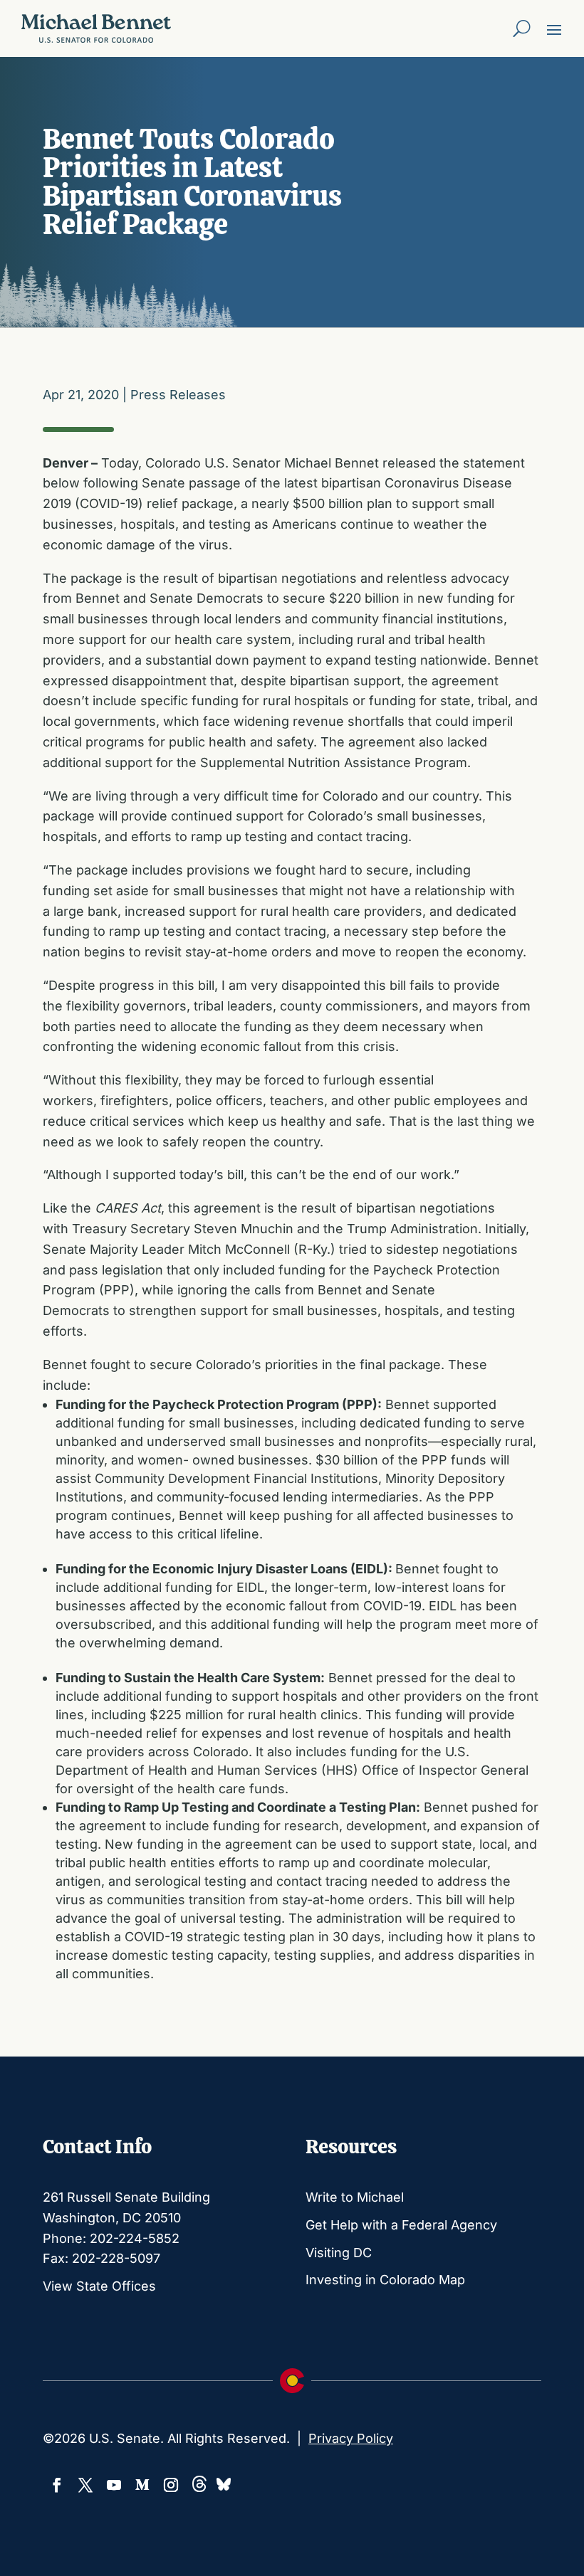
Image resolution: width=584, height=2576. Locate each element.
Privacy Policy (351, 2438)
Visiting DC (339, 2253)
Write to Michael (355, 2197)
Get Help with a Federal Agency (401, 2225)
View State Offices (99, 2286)
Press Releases (178, 395)
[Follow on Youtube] (114, 2485)
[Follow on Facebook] (57, 2485)
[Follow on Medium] (142, 2485)
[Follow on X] (85, 2485)
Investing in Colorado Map (385, 2280)
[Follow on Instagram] (171, 2485)
